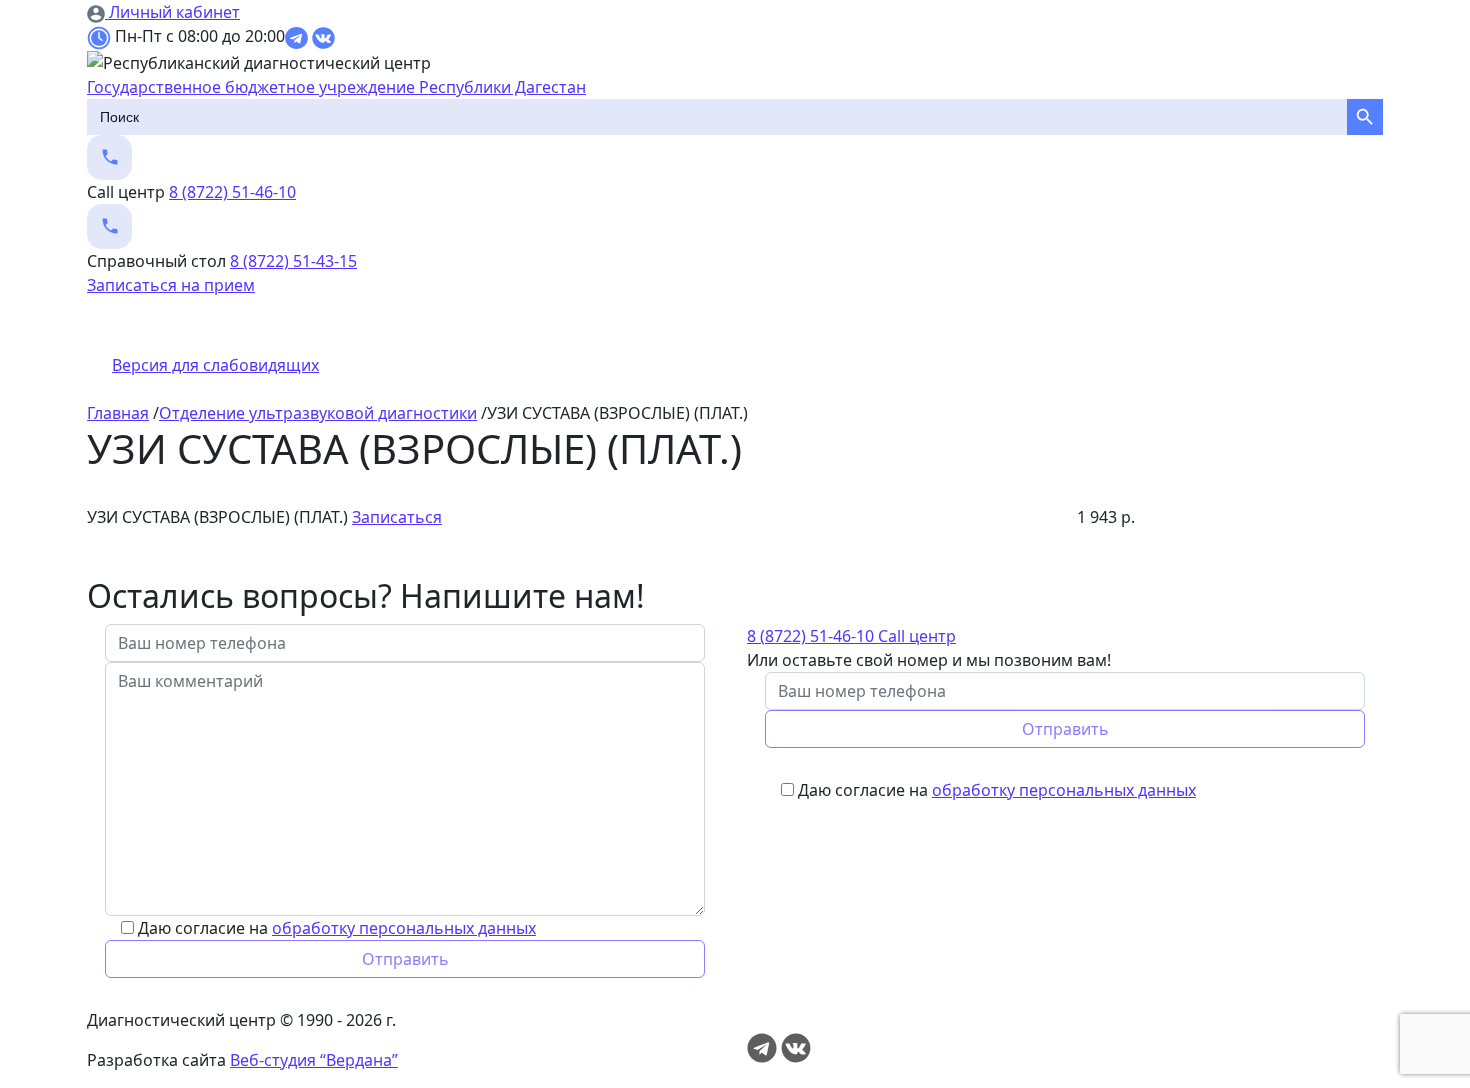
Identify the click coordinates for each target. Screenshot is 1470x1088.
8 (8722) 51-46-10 (232, 192)
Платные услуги (747, 325)
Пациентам (330, 325)
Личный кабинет (172, 12)
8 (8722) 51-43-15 (293, 261)
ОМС (934, 325)
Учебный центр (1133, 325)
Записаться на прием (171, 285)
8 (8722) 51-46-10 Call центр (851, 636)
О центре (131, 325)
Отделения (537, 325)
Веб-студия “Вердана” (314, 1060)
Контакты (1337, 325)
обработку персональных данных (404, 928)
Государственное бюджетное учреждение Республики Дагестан (336, 87)
